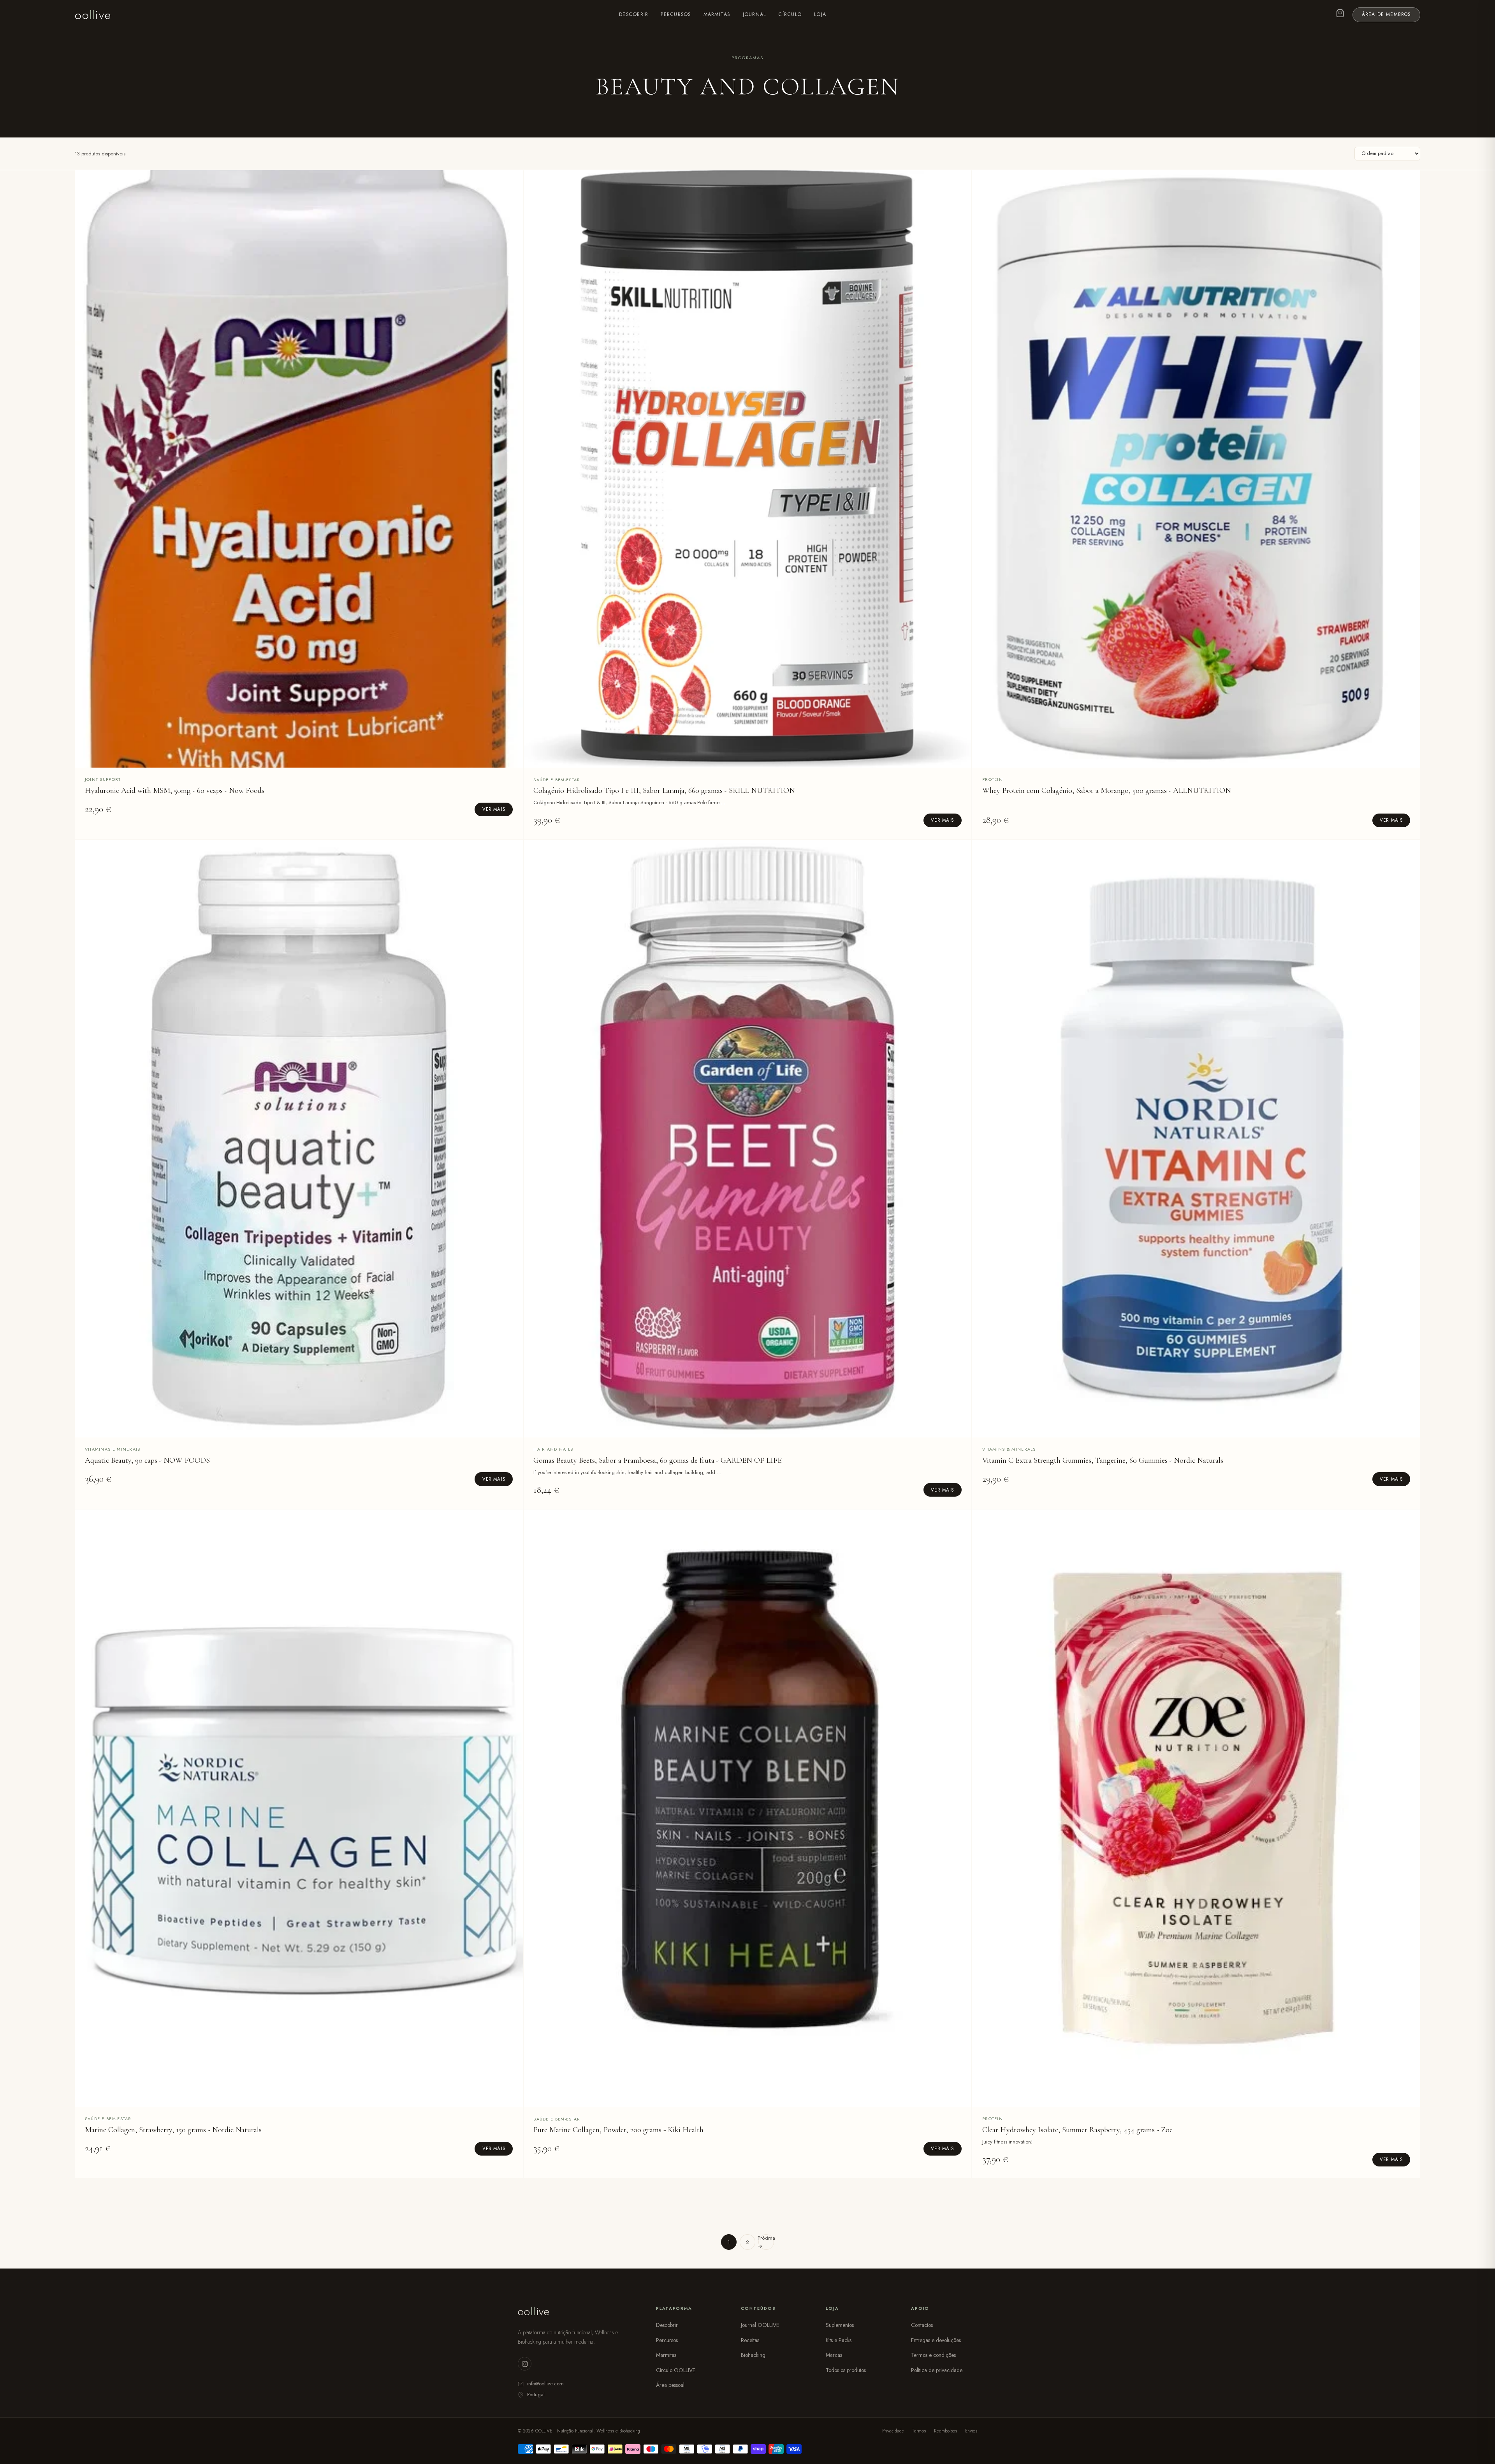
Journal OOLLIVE (760, 2325)
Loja (820, 14)
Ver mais (494, 809)
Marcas (834, 2355)
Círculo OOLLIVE (676, 2370)
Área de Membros (1387, 14)
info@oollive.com (545, 2384)
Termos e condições (933, 2355)
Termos (919, 2431)
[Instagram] (525, 2364)
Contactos (922, 2325)
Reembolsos (945, 2431)
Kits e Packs (839, 2340)
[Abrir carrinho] (1340, 15)
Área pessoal (670, 2385)
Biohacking (753, 2355)
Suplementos (840, 2325)
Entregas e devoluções (936, 2340)
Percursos (676, 14)
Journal (755, 14)
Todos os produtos (846, 2370)
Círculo (790, 14)
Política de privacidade (937, 2370)
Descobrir (634, 14)
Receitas (750, 2340)
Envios (971, 2431)
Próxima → (766, 2242)
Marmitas (717, 14)
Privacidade (893, 2431)
